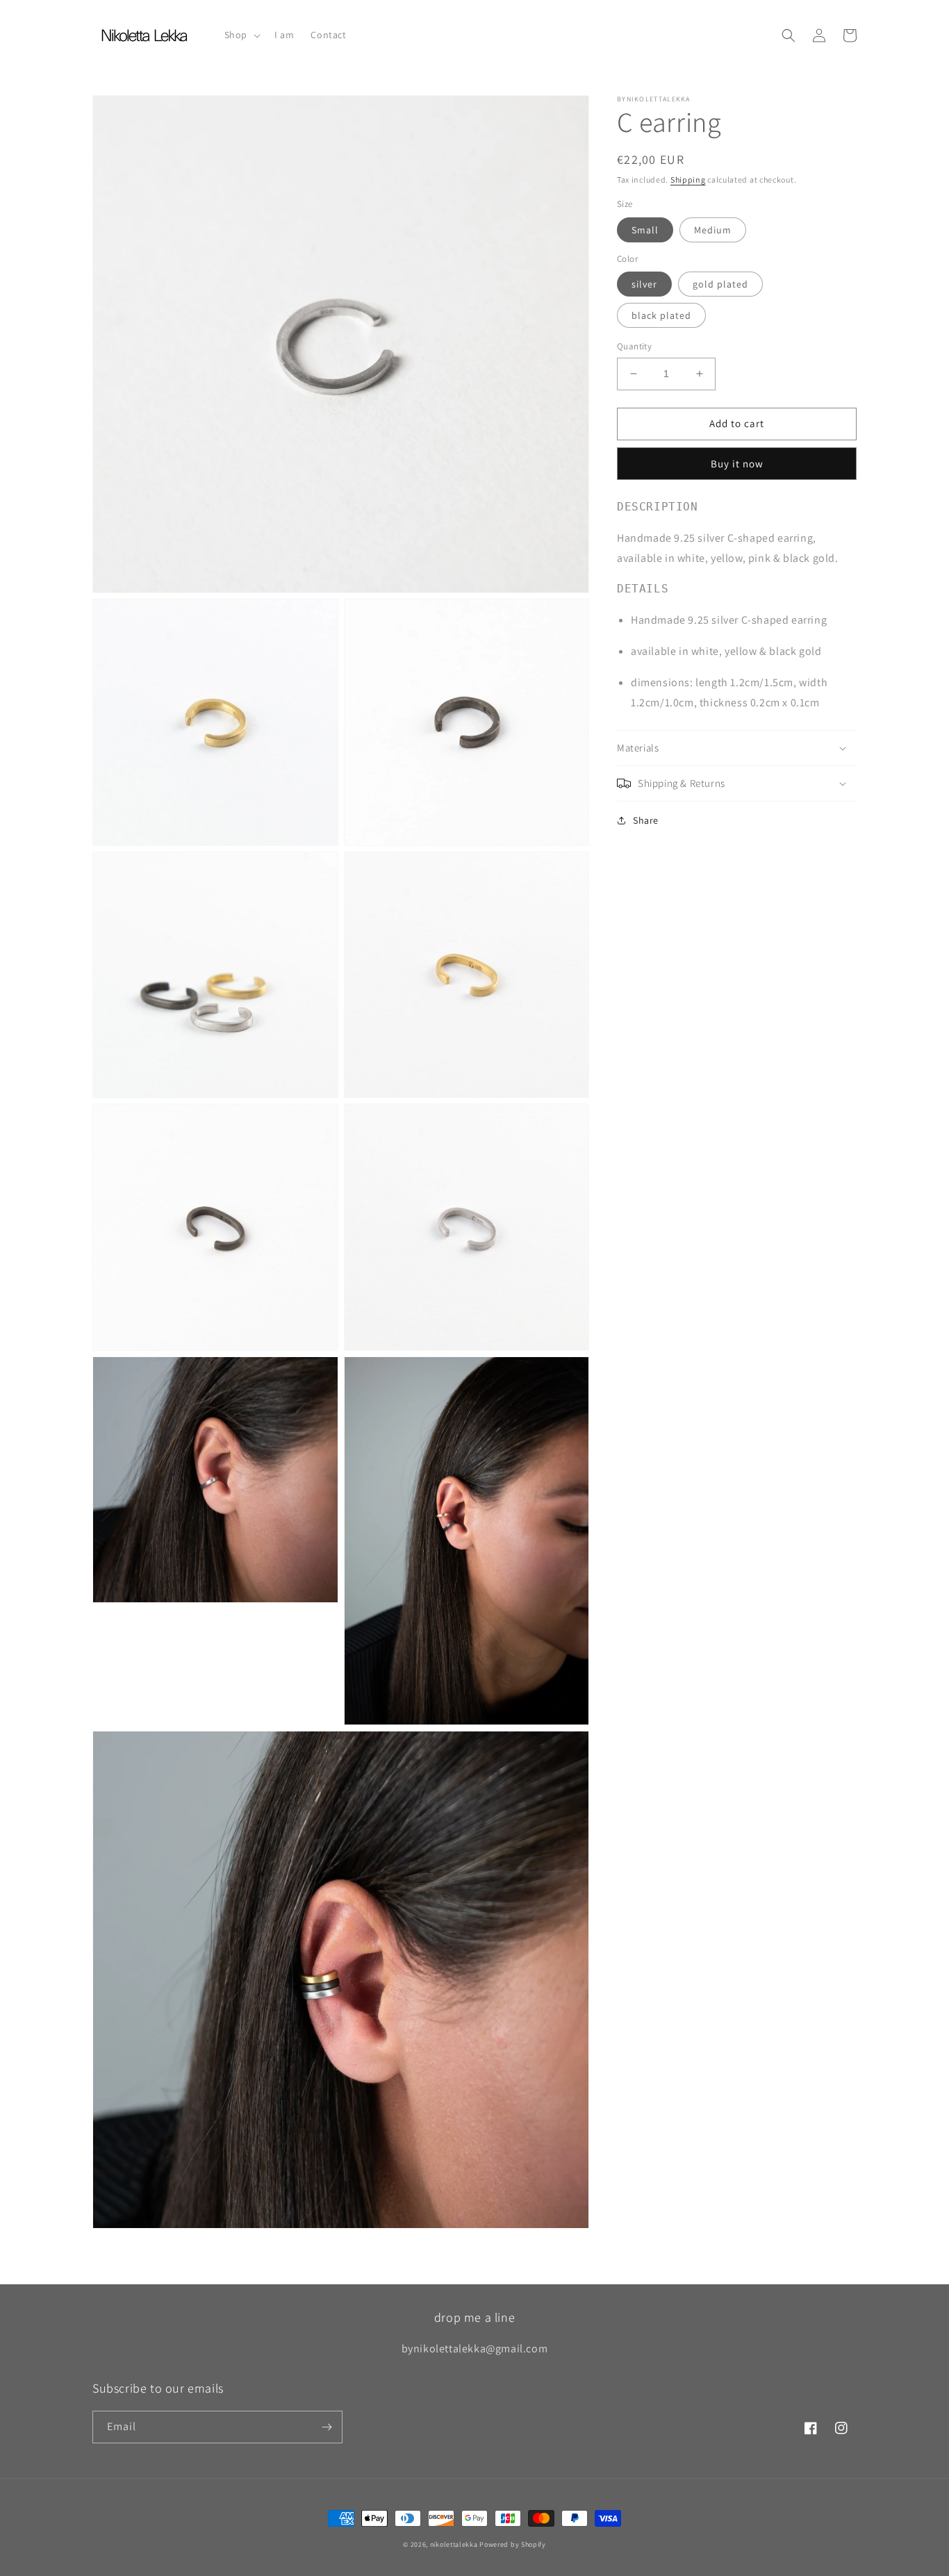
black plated (661, 315)
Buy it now (737, 464)
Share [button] (646, 820)
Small (645, 230)
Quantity (634, 346)
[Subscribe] (327, 2427)
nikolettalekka (454, 2544)
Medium (713, 230)
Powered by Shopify (513, 2544)
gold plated (720, 284)
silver (644, 284)
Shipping (688, 180)
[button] (241, 35)
